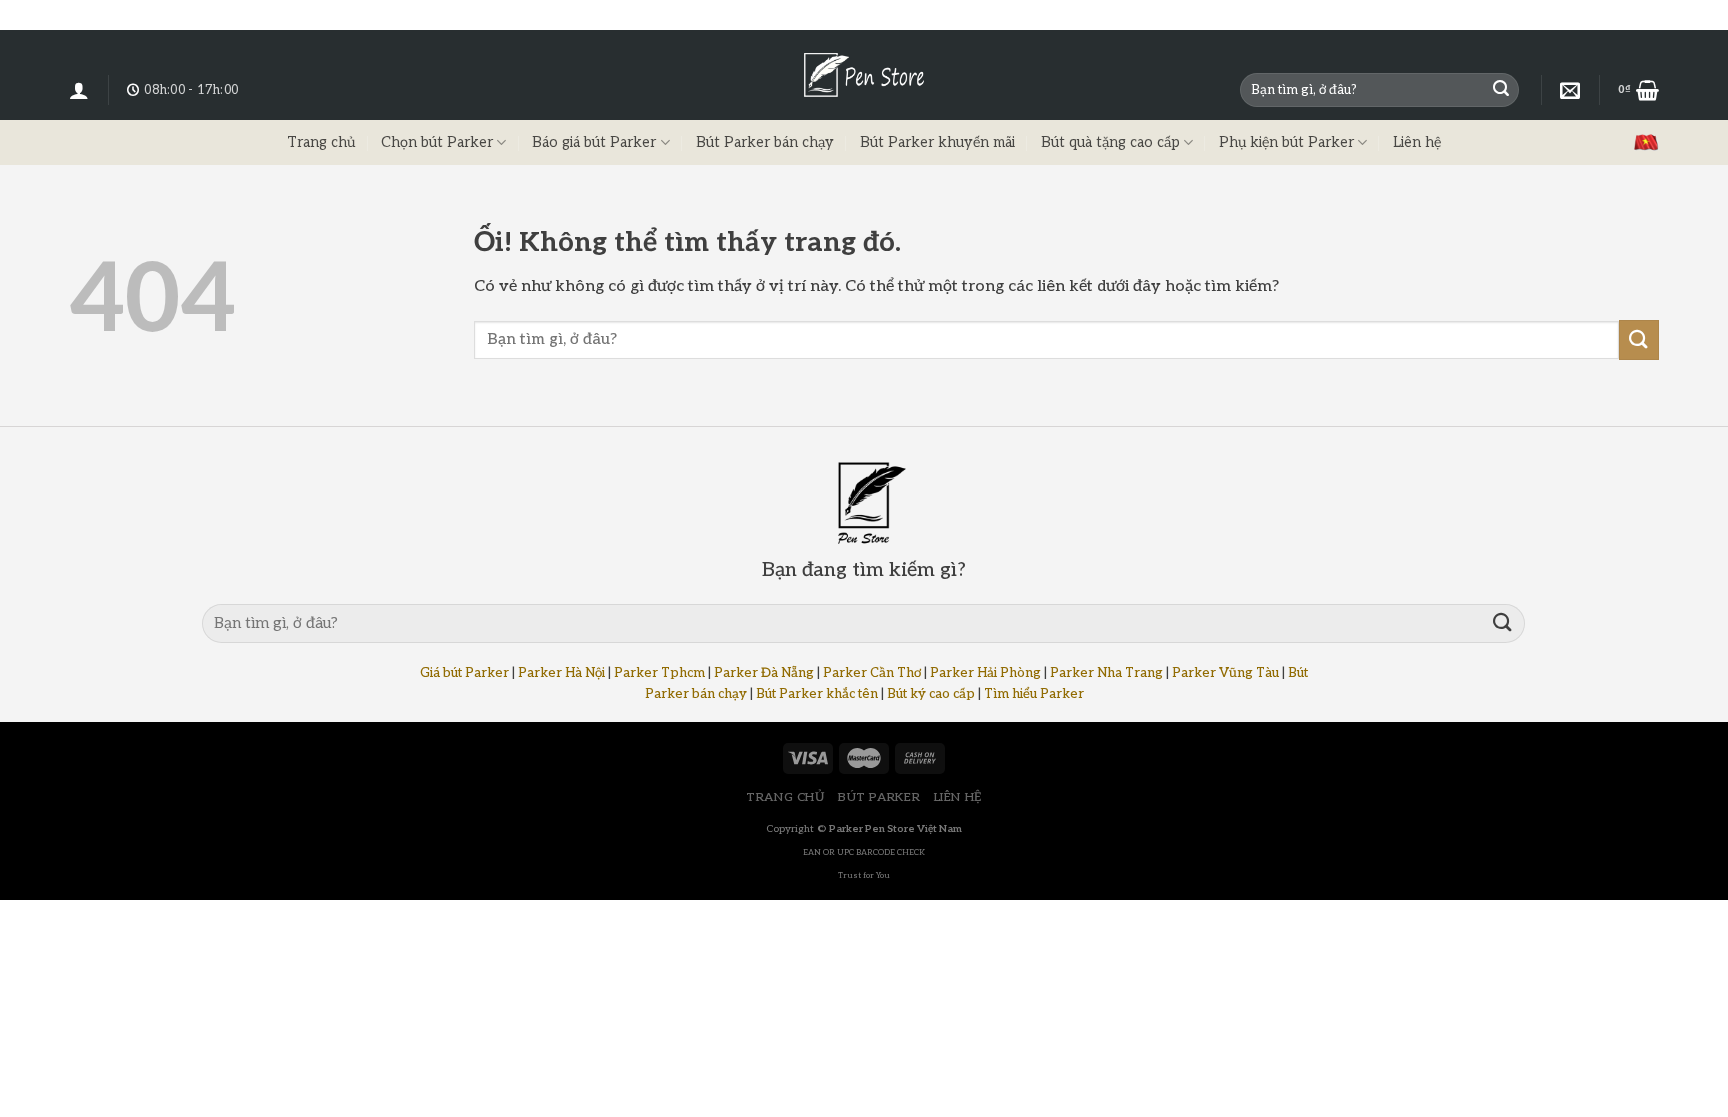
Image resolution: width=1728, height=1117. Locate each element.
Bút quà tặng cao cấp (1110, 142)
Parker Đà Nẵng (764, 673)
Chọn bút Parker (437, 142)
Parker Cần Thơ (872, 673)
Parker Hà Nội (561, 673)
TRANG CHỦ (785, 797)
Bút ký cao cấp (931, 694)
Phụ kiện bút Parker (1286, 142)
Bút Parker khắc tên (817, 694)
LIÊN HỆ (958, 797)
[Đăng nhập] (79, 90)
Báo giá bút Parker (594, 142)
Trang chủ (321, 142)
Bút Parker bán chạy (765, 142)
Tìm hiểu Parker (1034, 694)
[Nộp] (1501, 90)
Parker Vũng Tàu (1225, 673)
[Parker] (1570, 90)
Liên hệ (1417, 142)
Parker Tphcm (659, 673)
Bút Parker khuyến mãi (937, 142)
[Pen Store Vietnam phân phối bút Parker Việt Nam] (864, 75)
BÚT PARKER (879, 797)
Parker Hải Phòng (985, 673)
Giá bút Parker (464, 673)
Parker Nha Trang (1106, 673)
